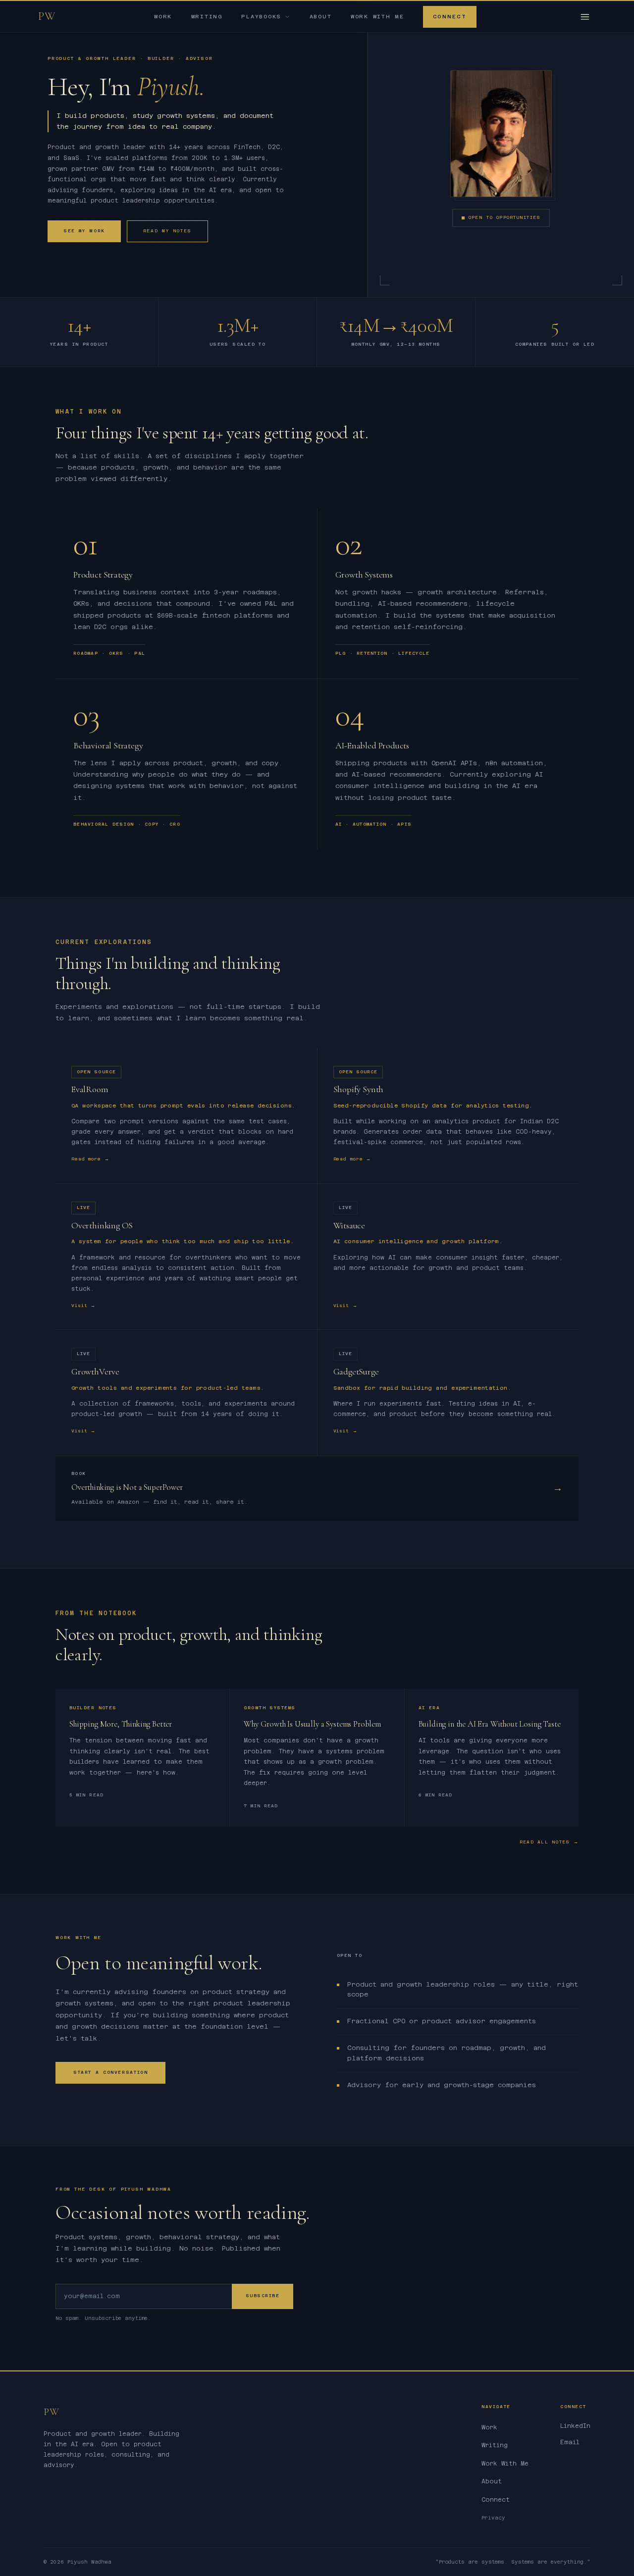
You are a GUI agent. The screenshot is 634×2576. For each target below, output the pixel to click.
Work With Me (377, 17)
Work (163, 17)
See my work (84, 231)
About (321, 17)
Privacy (493, 2518)
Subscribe (263, 2296)
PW (47, 16)
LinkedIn (575, 2426)
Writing (207, 17)
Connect (450, 17)
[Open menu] (585, 17)
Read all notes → (549, 1842)
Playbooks (261, 17)
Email (570, 2442)
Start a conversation (110, 2072)
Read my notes (167, 231)
